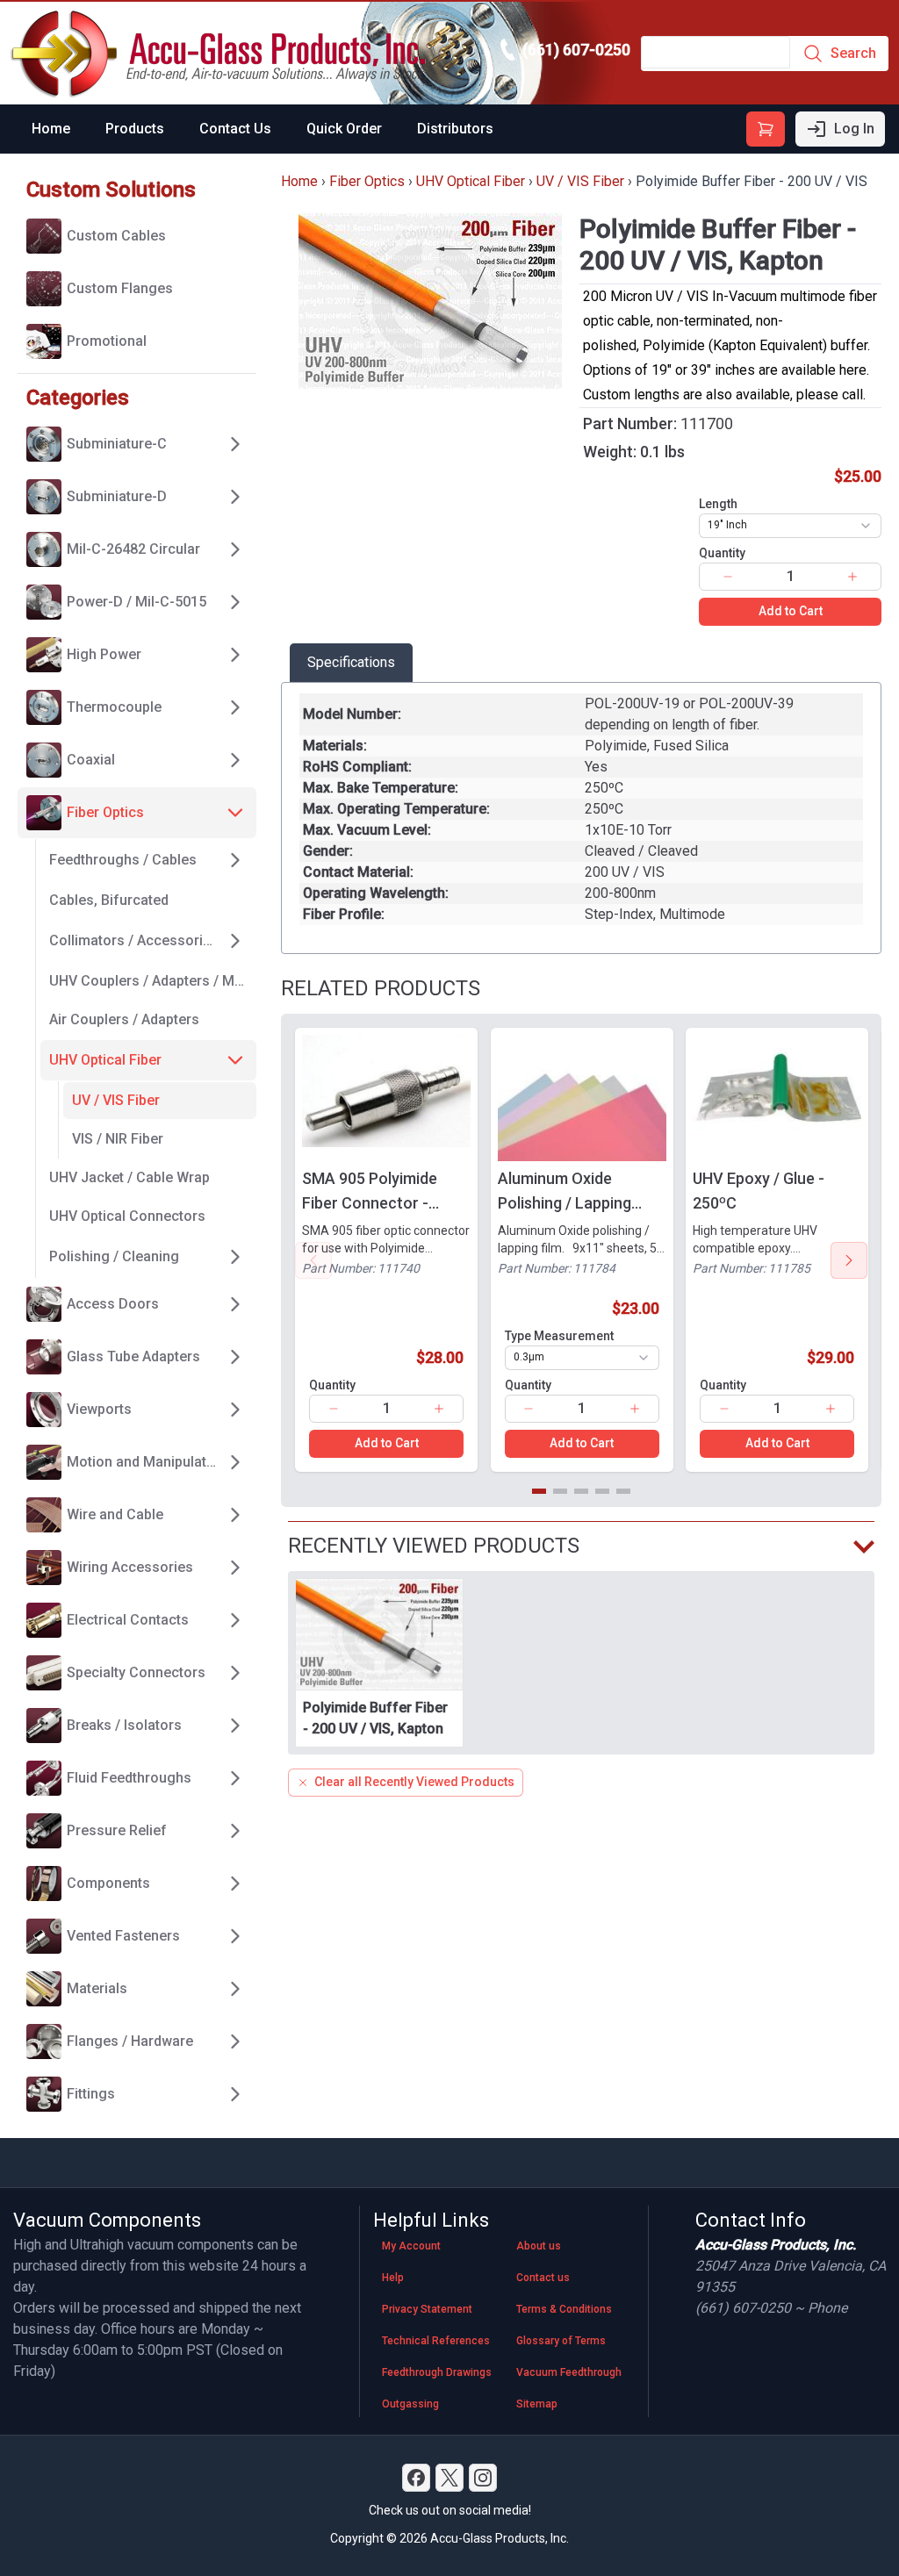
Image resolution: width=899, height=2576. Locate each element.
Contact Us (235, 129)
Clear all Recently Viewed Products (414, 1782)
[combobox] (790, 526)
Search (853, 53)
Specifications (351, 662)
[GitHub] (483, 2478)
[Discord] (416, 2478)
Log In (854, 129)
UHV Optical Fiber (471, 181)
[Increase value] (852, 577)
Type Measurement (559, 1336)
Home (51, 129)
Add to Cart (791, 611)
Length (718, 504)
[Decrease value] (728, 577)
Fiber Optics (367, 181)
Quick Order (344, 129)
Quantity (722, 553)
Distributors (455, 129)
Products (135, 129)
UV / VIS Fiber (580, 181)
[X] (449, 2478)
